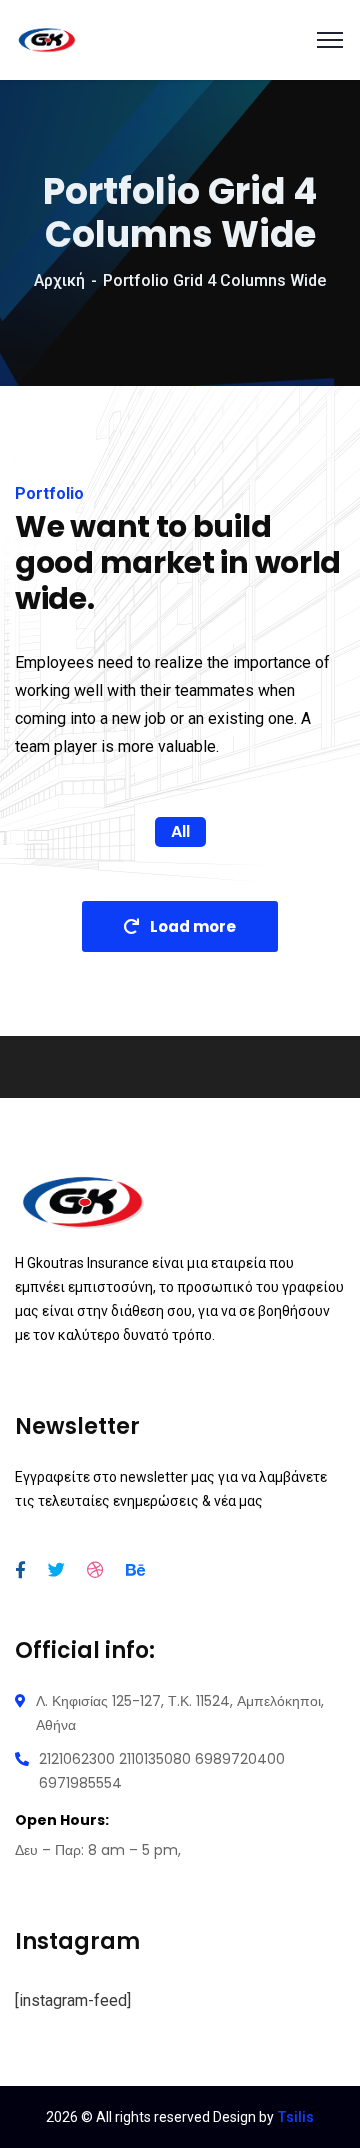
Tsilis (295, 2117)
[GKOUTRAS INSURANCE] (47, 38)
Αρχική (59, 280)
